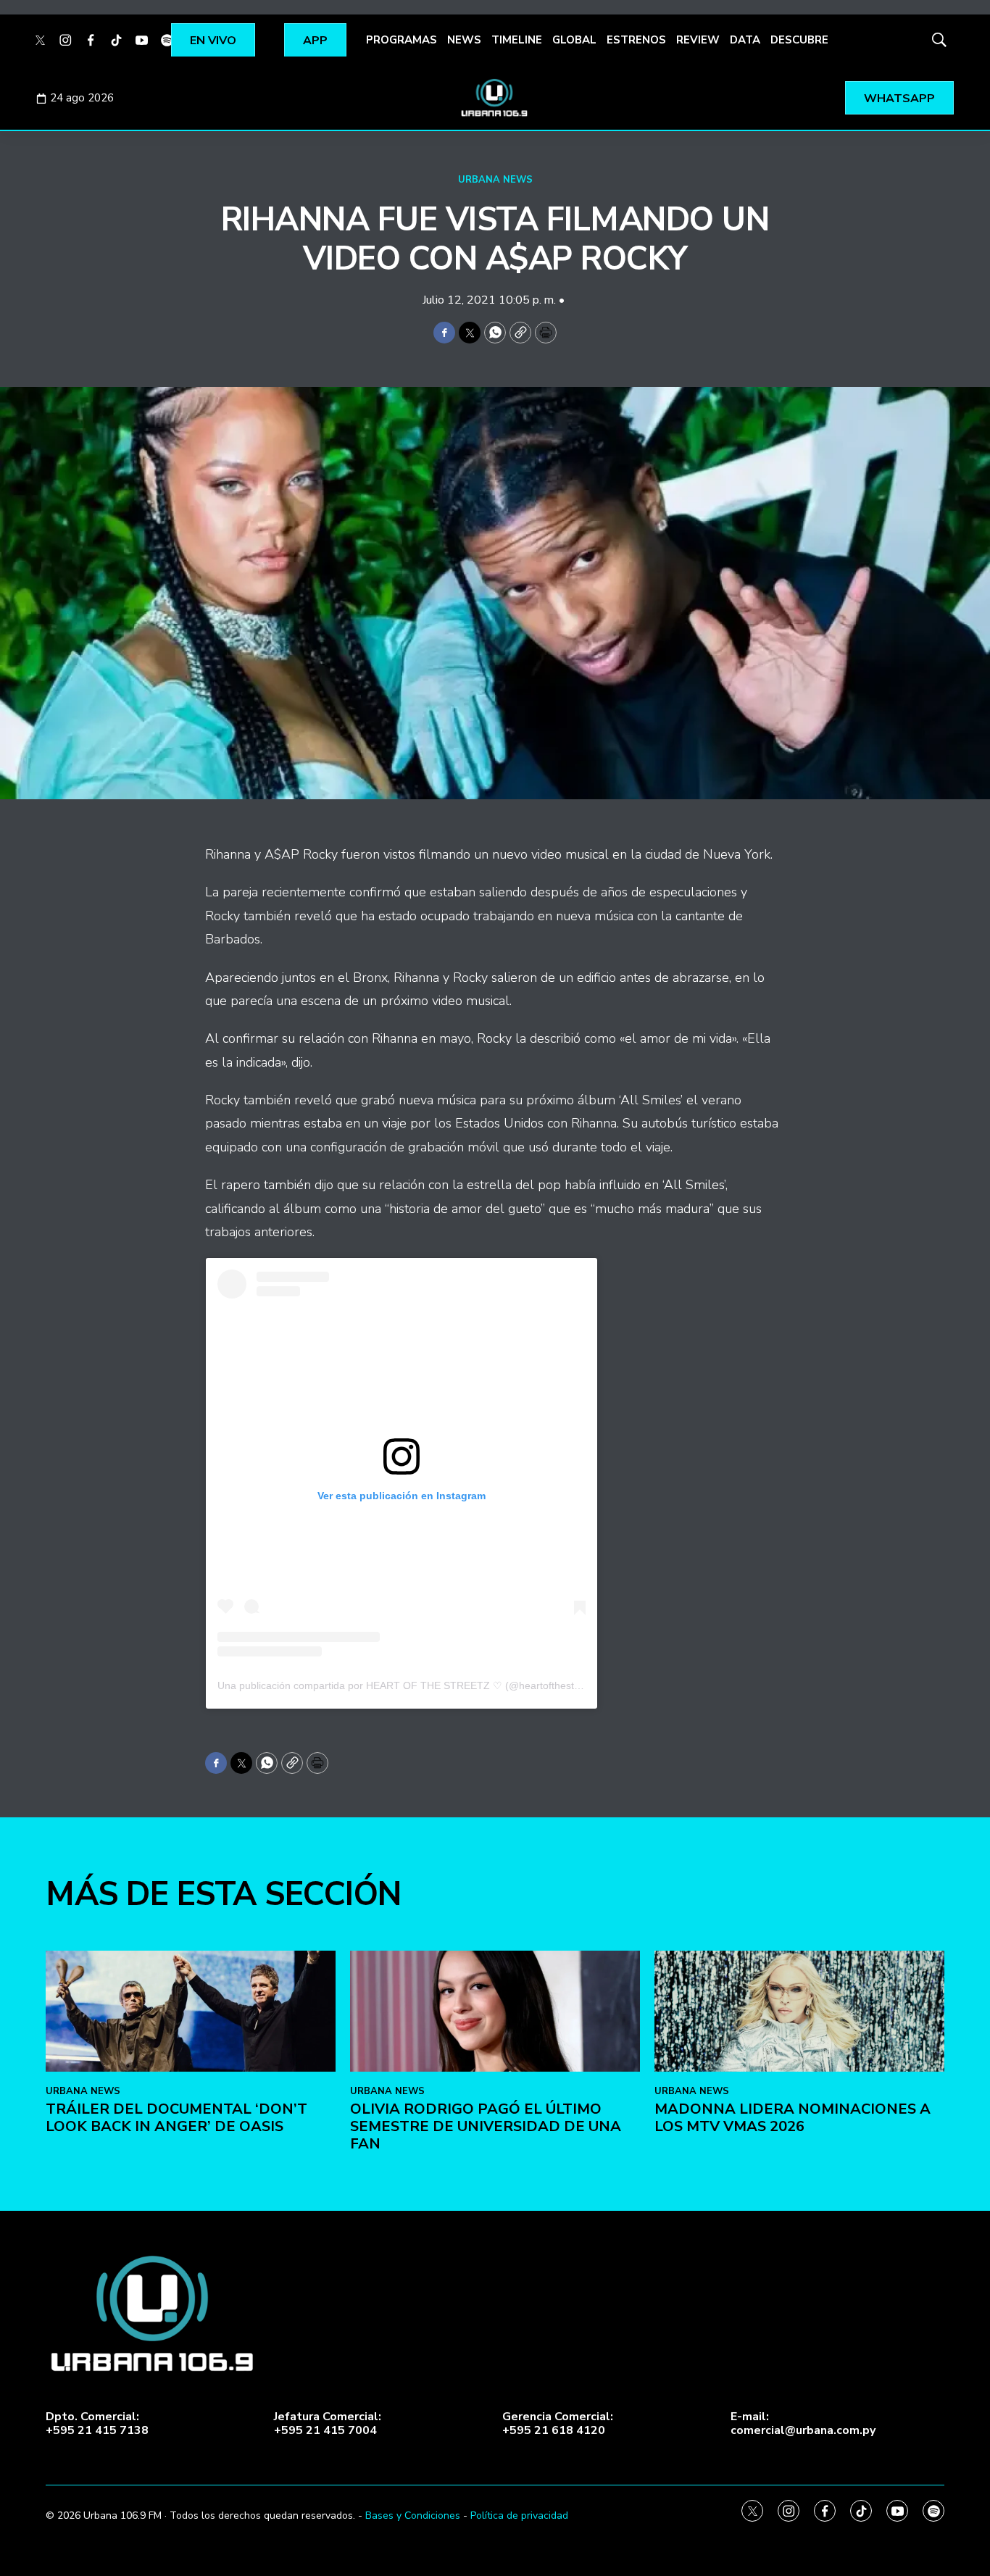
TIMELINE (517, 40)
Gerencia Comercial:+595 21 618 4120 (558, 2424)
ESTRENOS (636, 40)
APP (315, 41)
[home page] (495, 98)
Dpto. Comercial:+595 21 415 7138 (97, 2424)
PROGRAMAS (402, 40)
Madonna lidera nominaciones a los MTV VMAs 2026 (793, 2118)
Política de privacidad (519, 2515)
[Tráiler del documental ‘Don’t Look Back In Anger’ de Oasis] (191, 2011)
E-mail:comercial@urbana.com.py (803, 2424)
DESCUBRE (799, 40)
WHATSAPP (899, 99)
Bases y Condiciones (413, 2515)
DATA (745, 40)
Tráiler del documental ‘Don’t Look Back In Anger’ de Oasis (176, 2118)
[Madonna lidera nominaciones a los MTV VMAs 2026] (799, 2011)
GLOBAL (574, 40)
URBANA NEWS (495, 180)
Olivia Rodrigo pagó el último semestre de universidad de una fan (486, 2126)
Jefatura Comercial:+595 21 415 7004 (328, 2424)
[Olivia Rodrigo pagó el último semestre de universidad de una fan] (495, 2011)
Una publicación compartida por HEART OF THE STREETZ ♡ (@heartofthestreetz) (409, 1685)
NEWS (464, 40)
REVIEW (698, 40)
